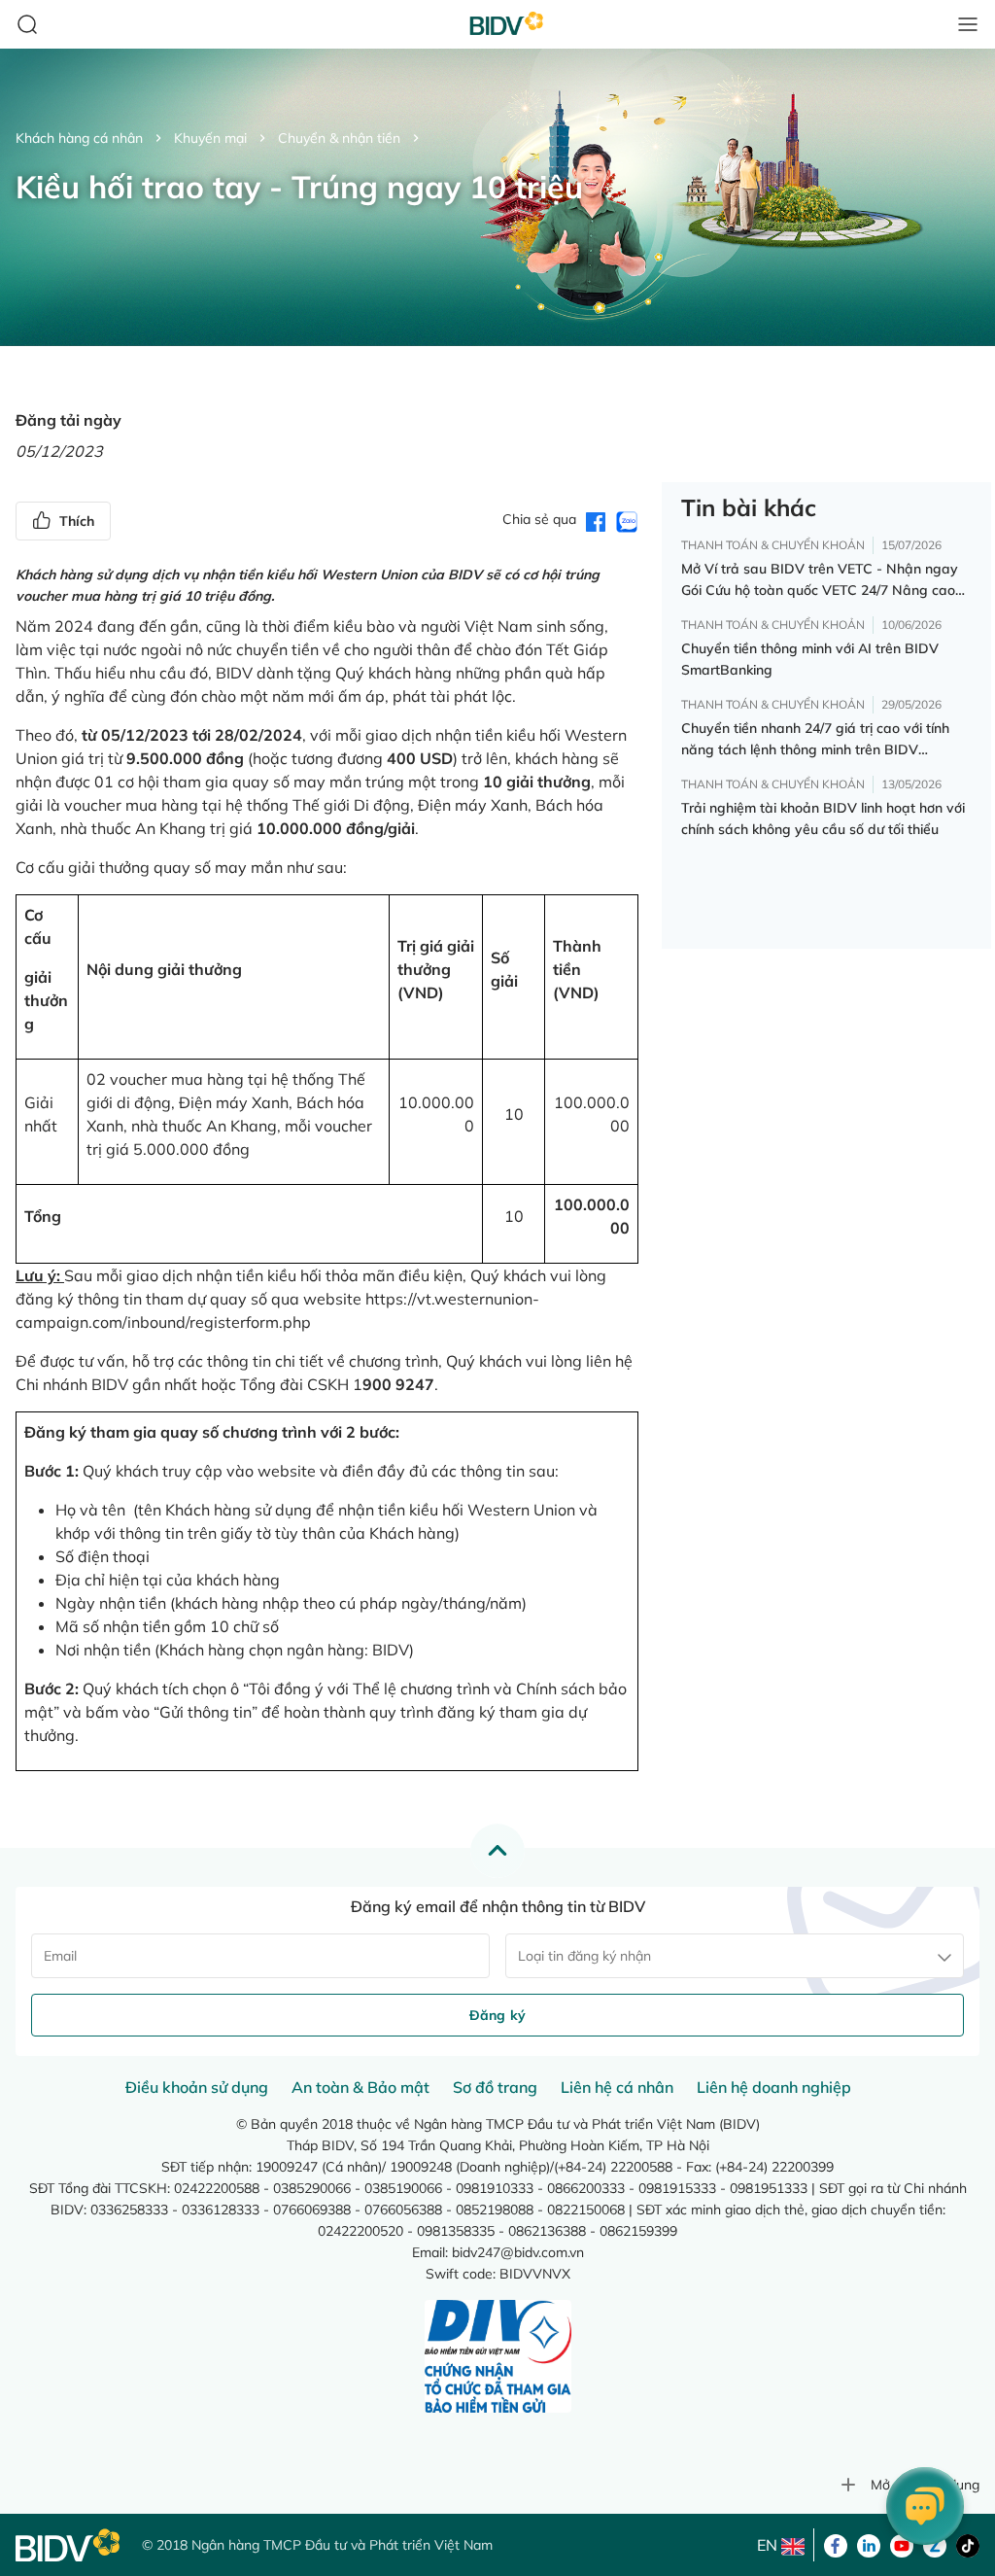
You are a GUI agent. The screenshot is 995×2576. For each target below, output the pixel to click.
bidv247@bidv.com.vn (518, 2252)
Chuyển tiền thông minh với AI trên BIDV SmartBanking (810, 659)
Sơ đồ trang (495, 2087)
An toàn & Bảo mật (360, 2087)
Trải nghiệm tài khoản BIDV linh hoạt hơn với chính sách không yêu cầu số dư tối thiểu (823, 818)
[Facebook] (836, 2544)
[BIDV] (69, 2545)
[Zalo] (935, 2544)
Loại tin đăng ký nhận (584, 1956)
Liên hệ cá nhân (617, 2087)
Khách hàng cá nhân (79, 138)
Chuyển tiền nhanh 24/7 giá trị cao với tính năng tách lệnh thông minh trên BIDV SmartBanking (815, 740)
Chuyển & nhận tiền (339, 138)
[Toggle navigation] (968, 24)
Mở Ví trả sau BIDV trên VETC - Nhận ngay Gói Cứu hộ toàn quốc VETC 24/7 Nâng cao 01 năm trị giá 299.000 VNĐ (820, 580)
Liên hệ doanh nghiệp (774, 2087)
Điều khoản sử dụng (197, 2087)
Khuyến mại (210, 138)
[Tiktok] (968, 2544)
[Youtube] (902, 2544)
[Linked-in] (869, 2544)
